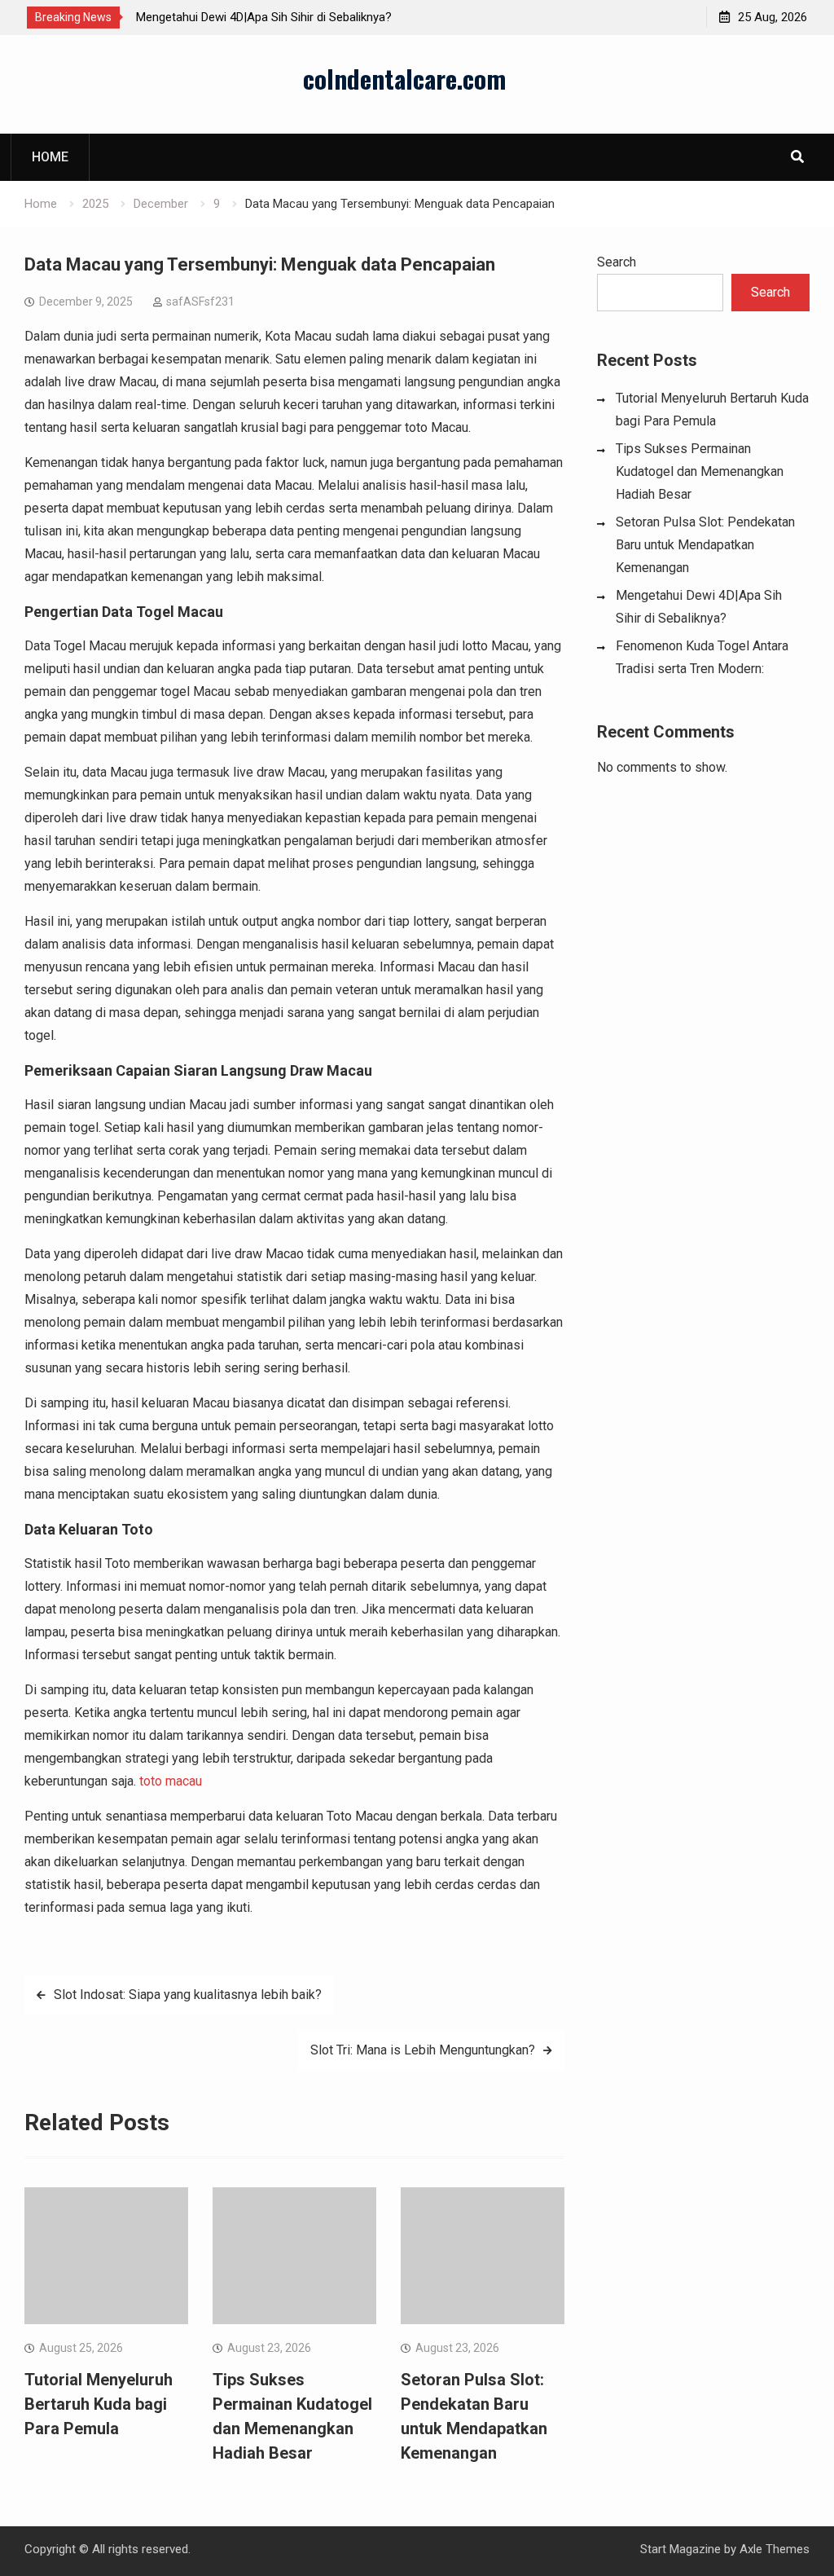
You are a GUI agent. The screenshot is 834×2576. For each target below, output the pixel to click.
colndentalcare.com (404, 78)
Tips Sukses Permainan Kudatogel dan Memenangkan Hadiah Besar (700, 471)
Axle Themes (775, 2549)
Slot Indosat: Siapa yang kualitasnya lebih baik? (188, 1995)
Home (50, 157)
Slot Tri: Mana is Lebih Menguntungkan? (423, 2050)
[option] (283, 17)
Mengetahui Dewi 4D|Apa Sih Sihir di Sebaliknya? (264, 17)
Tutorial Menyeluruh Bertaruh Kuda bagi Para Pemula (99, 2404)
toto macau (171, 1781)
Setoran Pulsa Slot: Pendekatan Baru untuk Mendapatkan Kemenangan (705, 545)
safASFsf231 (200, 302)
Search (617, 262)
